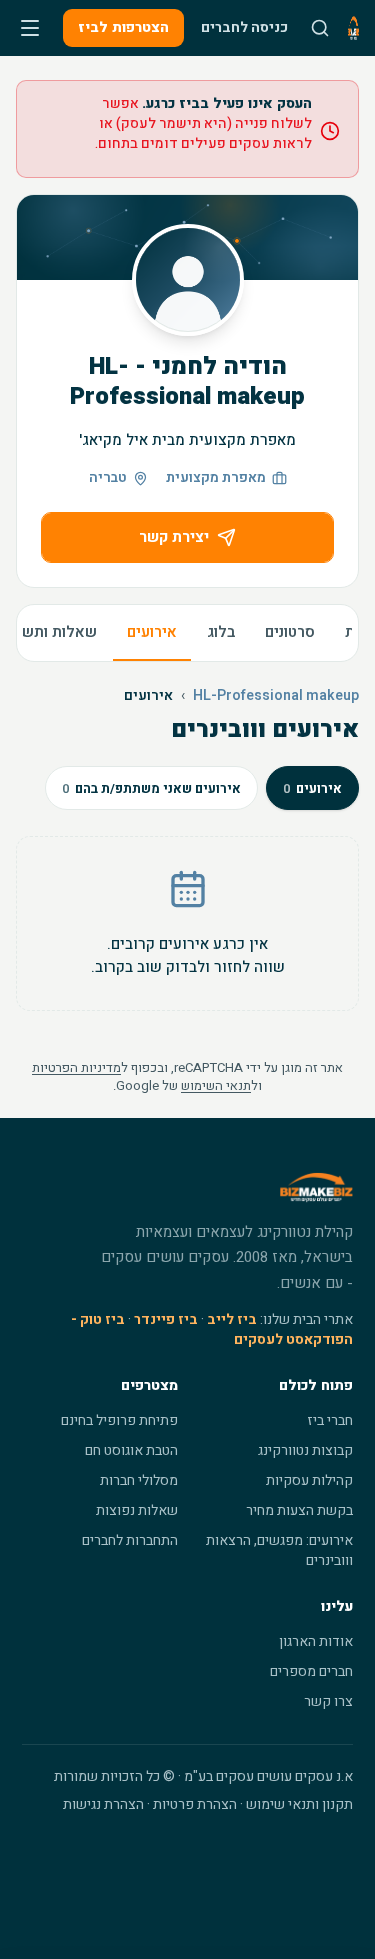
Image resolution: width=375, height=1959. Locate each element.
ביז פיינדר (166, 1319)
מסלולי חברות (139, 1480)
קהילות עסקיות (309, 1480)
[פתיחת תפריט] (30, 28)
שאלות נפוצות (137, 1510)
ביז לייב (232, 1319)
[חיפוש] (320, 28)
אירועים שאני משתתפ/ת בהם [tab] (151, 788)
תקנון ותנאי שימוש (299, 1804)
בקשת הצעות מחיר (299, 1510)
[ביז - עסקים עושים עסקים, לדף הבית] (353, 28)
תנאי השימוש (216, 1085)
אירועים (152, 632)
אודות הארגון (316, 1641)
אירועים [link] (148, 696)
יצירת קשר (174, 537)
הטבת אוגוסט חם (131, 1450)
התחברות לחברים (130, 1540)
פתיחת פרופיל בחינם (119, 1420)
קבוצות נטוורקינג (305, 1450)
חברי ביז (330, 1420)
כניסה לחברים (244, 27)
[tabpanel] (187, 923)
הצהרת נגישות (103, 1804)
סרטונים (290, 632)
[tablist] (202, 788)
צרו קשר (328, 1701)
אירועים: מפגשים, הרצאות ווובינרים (279, 1550)
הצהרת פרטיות (195, 1804)
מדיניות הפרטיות (76, 1067)
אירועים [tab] (312, 788)
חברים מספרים (311, 1671)
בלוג (221, 632)
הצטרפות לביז (123, 27)
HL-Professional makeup (276, 696)
